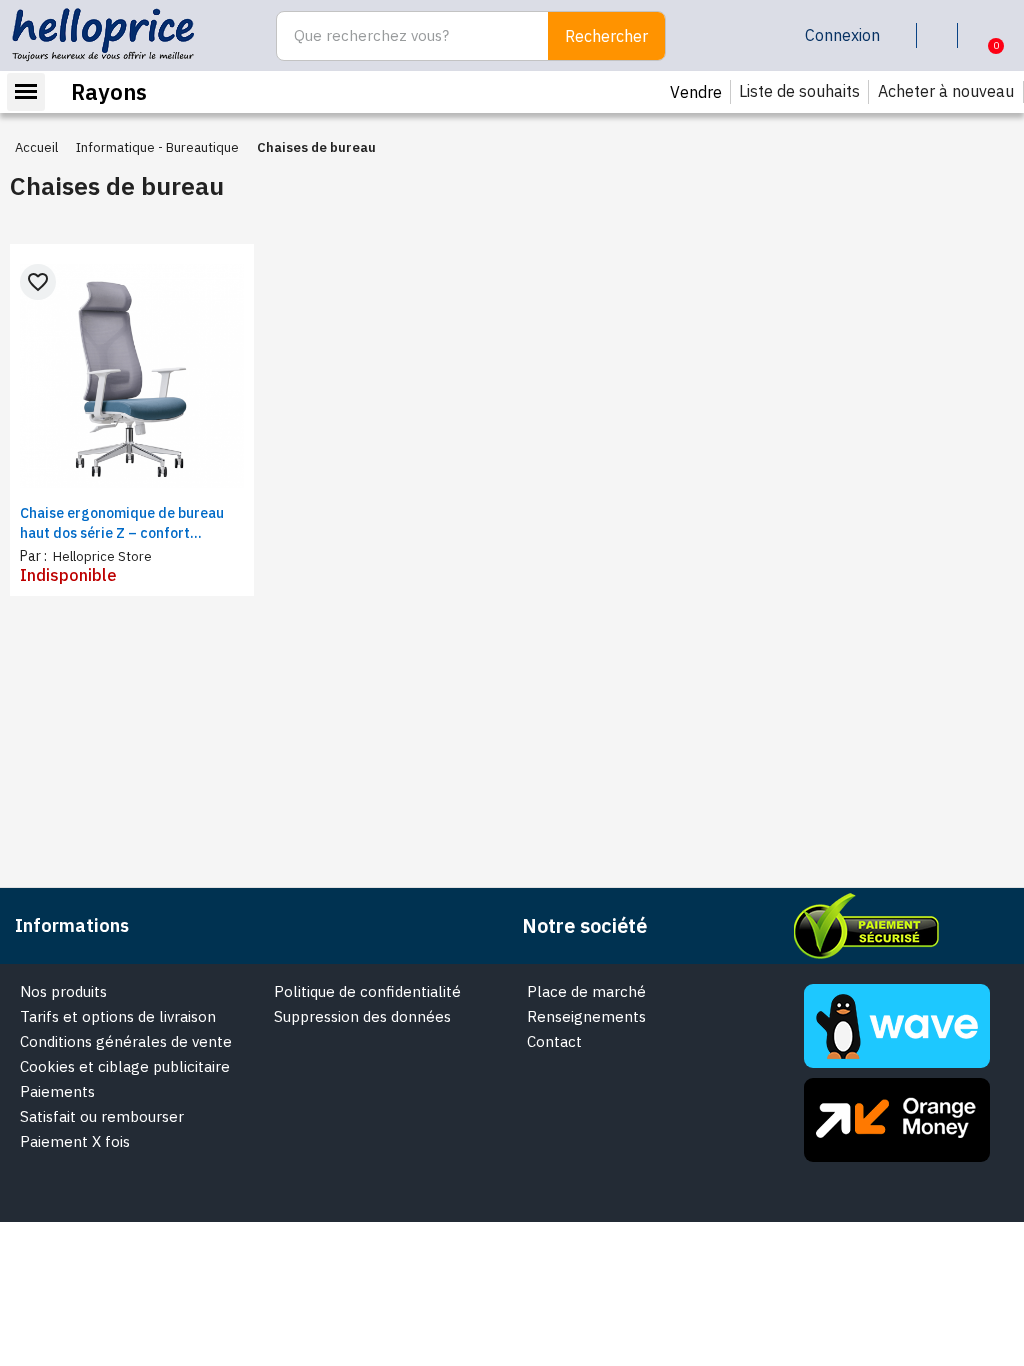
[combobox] (401, 36)
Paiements (57, 1091)
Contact (554, 1041)
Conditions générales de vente (126, 1041)
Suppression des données (362, 1016)
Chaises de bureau (117, 185)
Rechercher (606, 36)
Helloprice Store (101, 556)
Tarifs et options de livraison (118, 1016)
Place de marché (586, 991)
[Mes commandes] (941, 35)
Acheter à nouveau (946, 91)
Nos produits (63, 991)
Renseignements (586, 1016)
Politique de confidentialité (367, 991)
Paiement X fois (75, 1141)
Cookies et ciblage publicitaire (125, 1066)
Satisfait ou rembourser (102, 1116)
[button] (980, 36)
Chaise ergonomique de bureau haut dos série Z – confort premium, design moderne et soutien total (122, 523)
